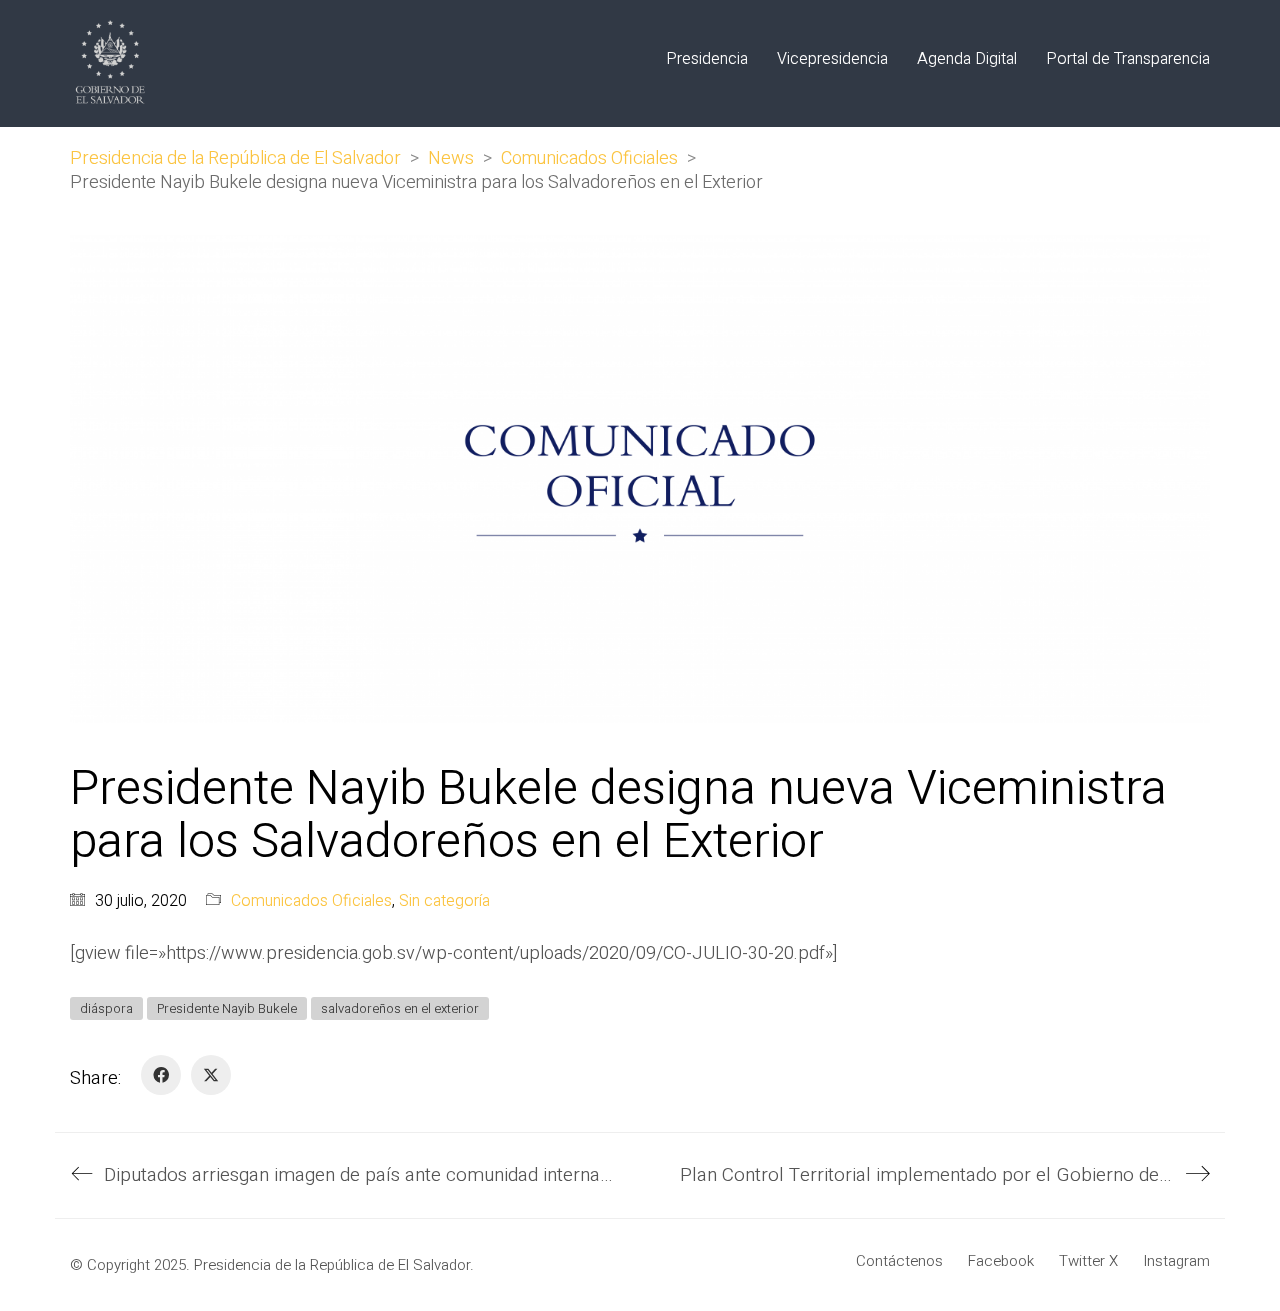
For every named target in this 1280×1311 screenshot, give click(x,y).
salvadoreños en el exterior (400, 1008)
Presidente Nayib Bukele (227, 1008)
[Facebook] (161, 1075)
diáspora (106, 1008)
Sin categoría (444, 901)
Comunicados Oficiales (311, 901)
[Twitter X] (211, 1075)
